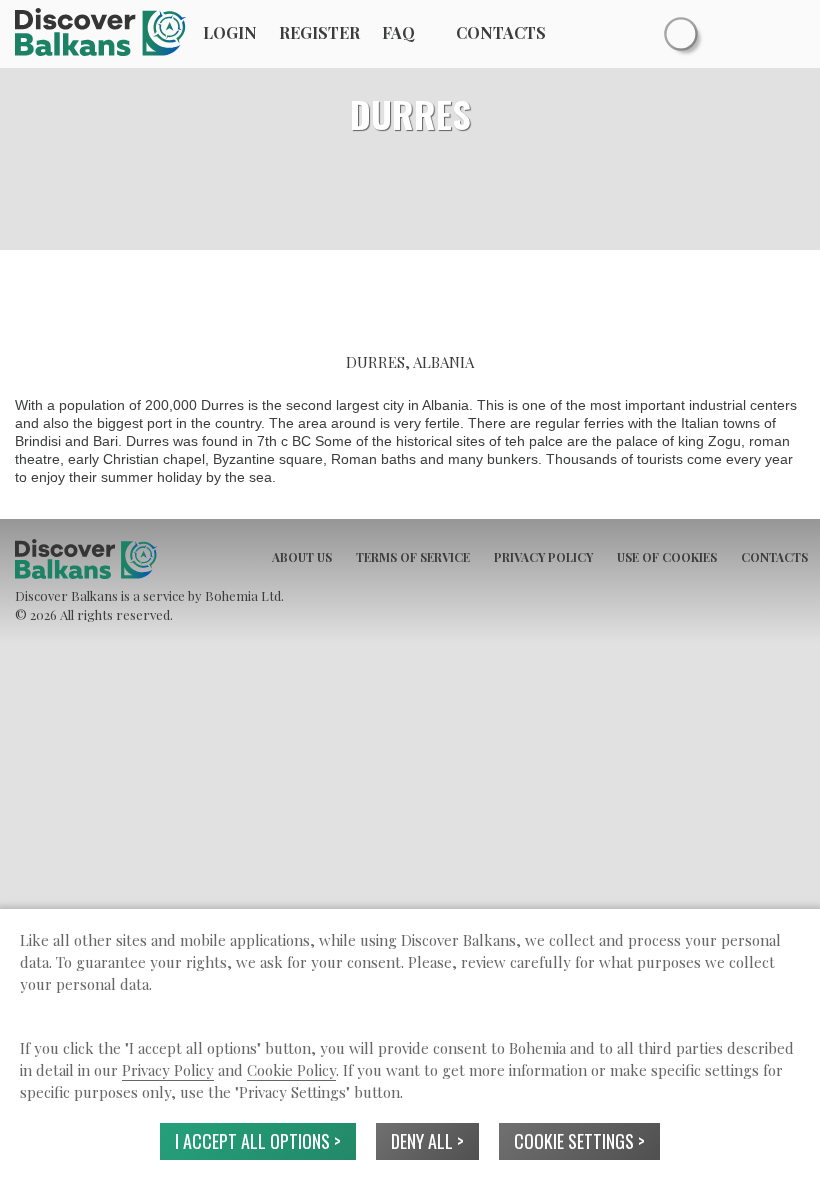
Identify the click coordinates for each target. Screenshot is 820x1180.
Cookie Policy (291, 1070)
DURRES (410, 113)
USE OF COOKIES (667, 557)
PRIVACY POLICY (543, 557)
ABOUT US (302, 557)
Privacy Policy (168, 1070)
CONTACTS (774, 557)
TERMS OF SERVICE (413, 557)
